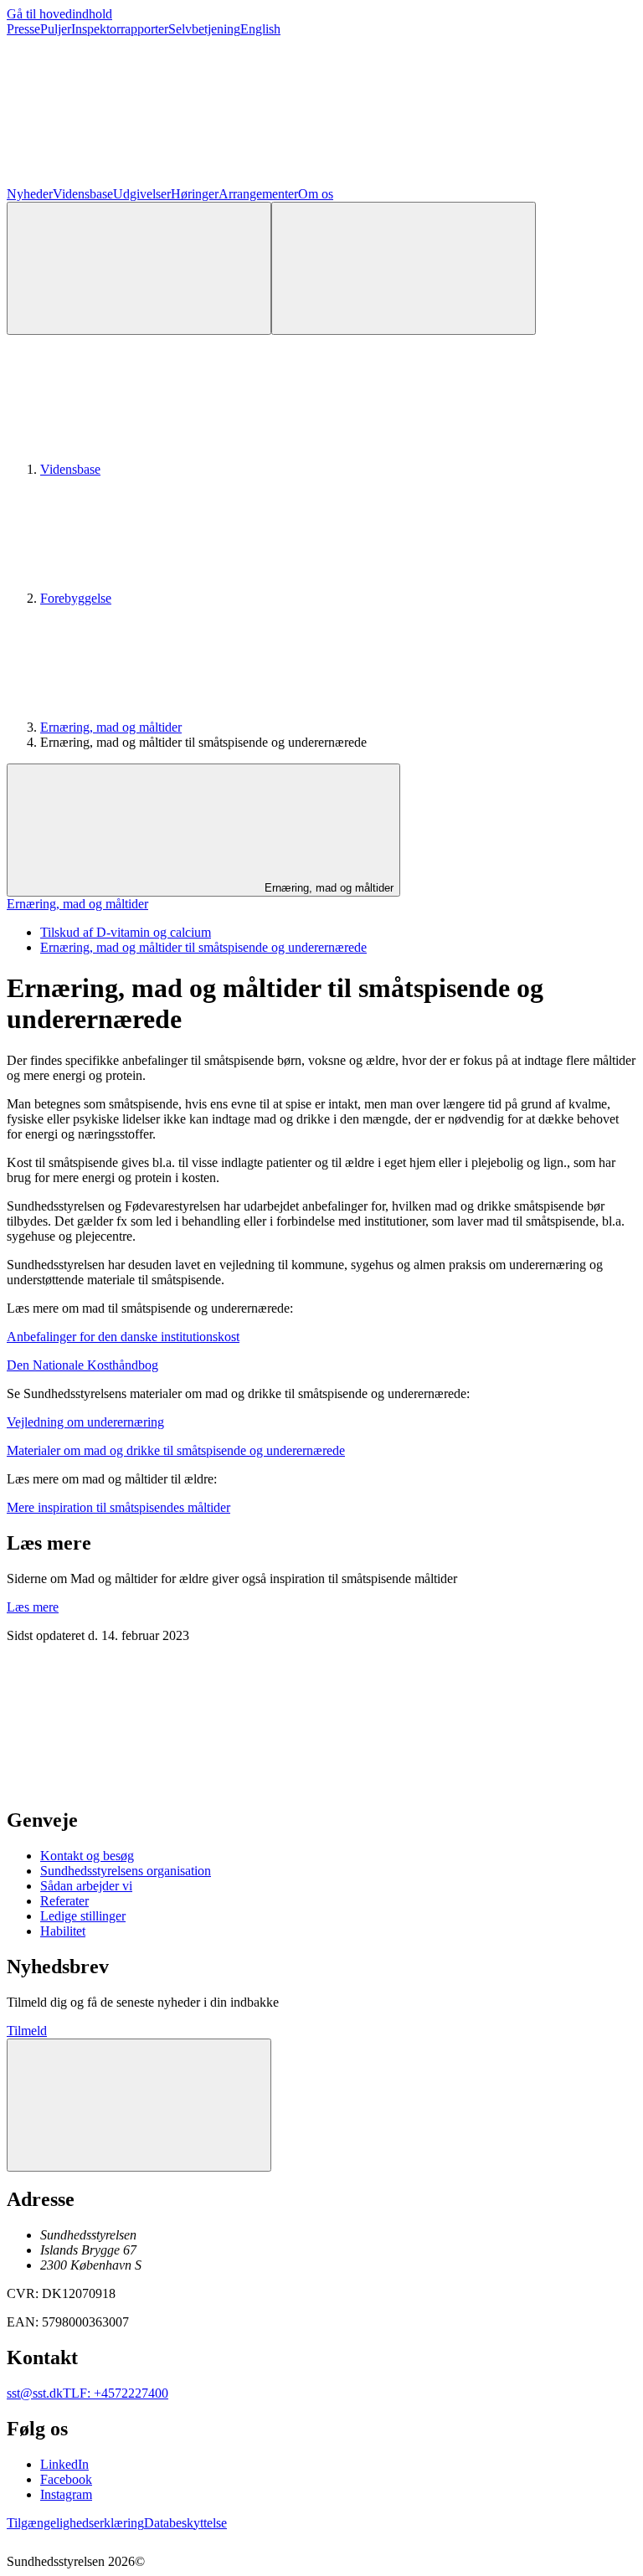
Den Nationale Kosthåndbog (82, 1365)
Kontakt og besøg (87, 1856)
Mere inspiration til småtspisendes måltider (118, 1507)
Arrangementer (258, 194)
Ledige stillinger (83, 1916)
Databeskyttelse (185, 2523)
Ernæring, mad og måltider (111, 727)
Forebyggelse (76, 598)
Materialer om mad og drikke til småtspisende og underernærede (176, 1450)
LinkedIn (64, 2464)
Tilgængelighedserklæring (75, 2523)
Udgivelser (142, 194)
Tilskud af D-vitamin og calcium (126, 932)
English (260, 29)
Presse (23, 29)
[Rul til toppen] (139, 2105)
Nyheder (30, 194)
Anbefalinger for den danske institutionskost (123, 1337)
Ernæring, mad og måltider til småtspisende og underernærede (203, 947)
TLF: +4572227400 (116, 2393)
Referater (64, 1901)
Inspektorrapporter (120, 29)
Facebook (66, 2479)
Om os (316, 194)
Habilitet (63, 1931)
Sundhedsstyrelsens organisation (126, 1871)
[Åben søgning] (139, 268)
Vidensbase (83, 194)
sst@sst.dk (35, 2393)
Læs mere (33, 1607)
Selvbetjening (204, 29)
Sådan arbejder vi (86, 1886)
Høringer (195, 194)
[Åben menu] (404, 268)
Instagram (66, 2494)
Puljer (56, 29)
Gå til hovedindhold (59, 14)
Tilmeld (27, 2031)
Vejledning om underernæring (85, 1422)
